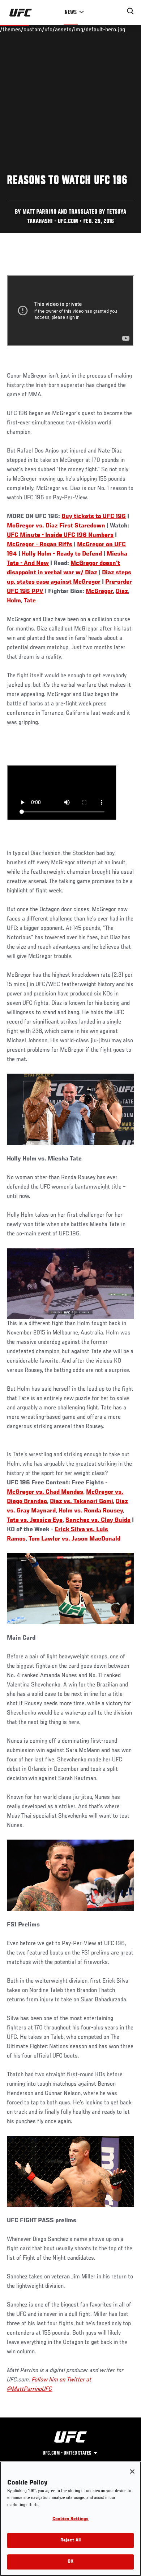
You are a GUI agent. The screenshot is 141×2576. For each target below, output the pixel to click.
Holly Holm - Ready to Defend (62, 554)
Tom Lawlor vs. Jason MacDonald (74, 1539)
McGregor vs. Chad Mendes (45, 1492)
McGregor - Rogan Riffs (40, 545)
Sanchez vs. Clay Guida (98, 1520)
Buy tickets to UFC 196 (94, 517)
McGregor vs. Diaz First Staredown (56, 526)
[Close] (132, 2472)
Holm (14, 601)
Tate (30, 601)
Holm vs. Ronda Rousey (91, 1511)
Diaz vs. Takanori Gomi (81, 1502)
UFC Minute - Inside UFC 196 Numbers (60, 535)
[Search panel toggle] (131, 11)
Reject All (70, 2541)
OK (70, 2562)
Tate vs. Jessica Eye (35, 1520)
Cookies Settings (70, 2519)
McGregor (99, 592)
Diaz (122, 592)
